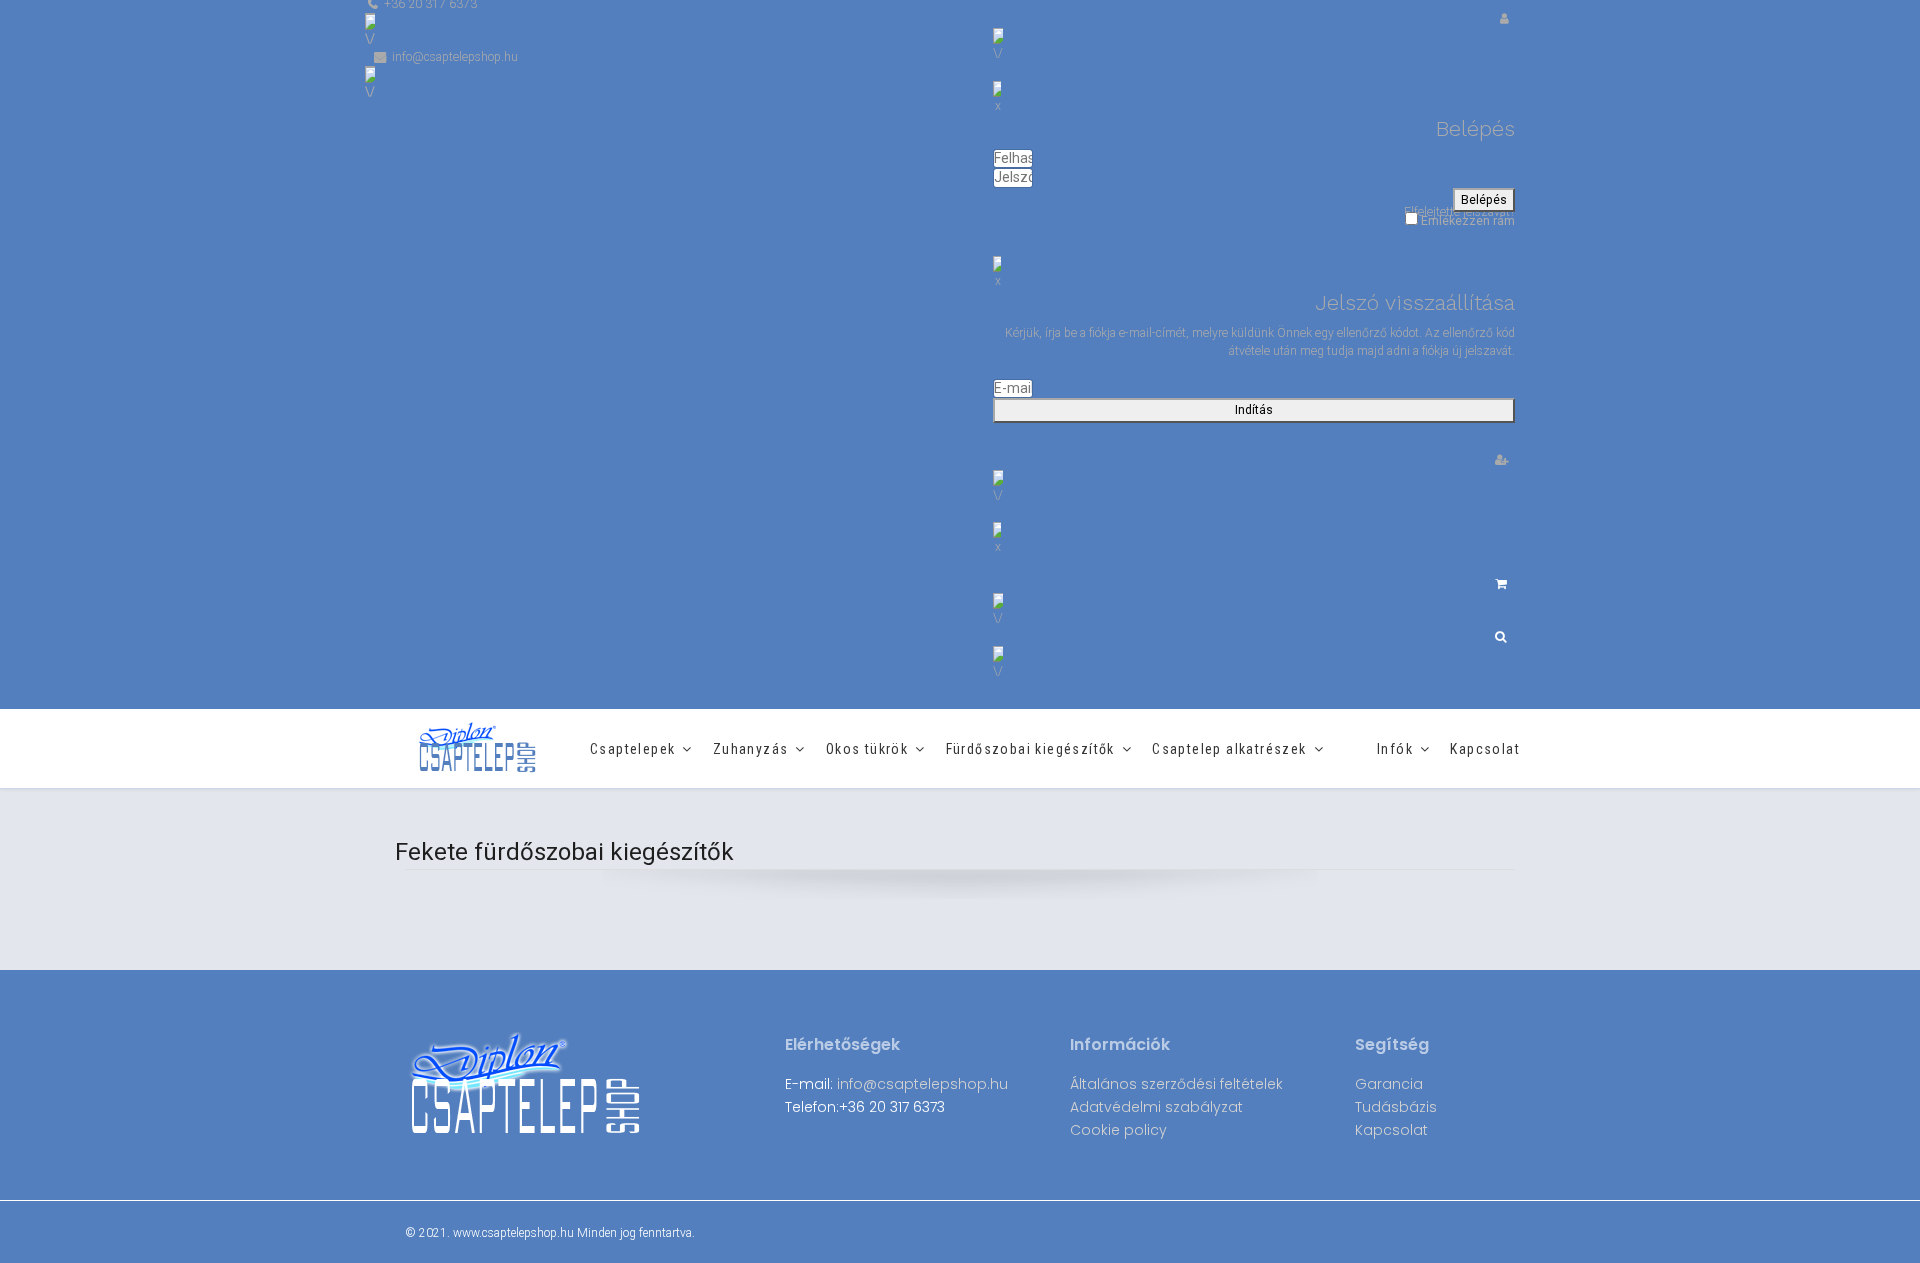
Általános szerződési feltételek (1176, 1084)
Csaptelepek (632, 749)
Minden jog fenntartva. (636, 1233)
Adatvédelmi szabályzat (1156, 1107)
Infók (1395, 749)
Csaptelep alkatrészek (1229, 749)
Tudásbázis (1396, 1107)
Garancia (1389, 1084)
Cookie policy (1118, 1130)
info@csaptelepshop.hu (922, 1084)
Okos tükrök (867, 749)
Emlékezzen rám (1466, 221)
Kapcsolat (1485, 749)
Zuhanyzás (751, 749)
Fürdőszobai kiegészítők (1030, 749)
